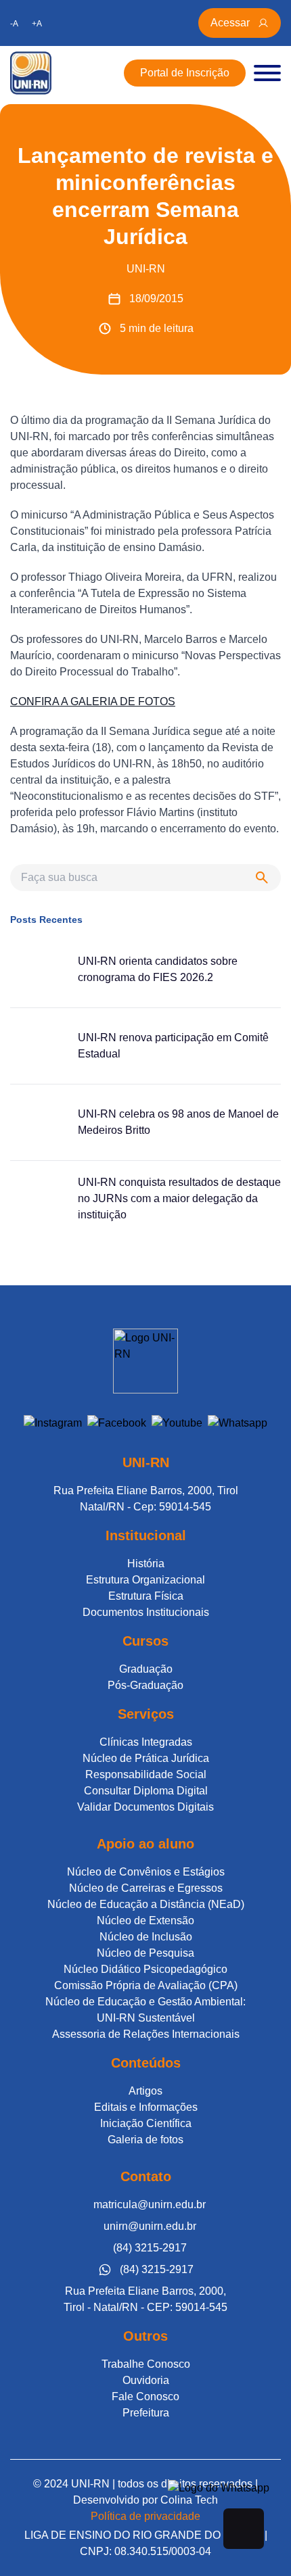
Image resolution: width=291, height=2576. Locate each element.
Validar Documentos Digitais (145, 1807)
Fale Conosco (145, 2396)
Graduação (146, 1669)
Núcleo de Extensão (145, 1921)
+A (37, 24)
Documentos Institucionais (146, 1612)
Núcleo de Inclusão (146, 1937)
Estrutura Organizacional (145, 1580)
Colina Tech (189, 2500)
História (146, 1564)
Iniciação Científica (146, 2123)
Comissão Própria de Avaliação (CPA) (146, 1985)
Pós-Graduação (145, 1685)
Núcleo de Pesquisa (145, 1953)
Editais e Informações (146, 2107)
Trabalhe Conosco (146, 2364)
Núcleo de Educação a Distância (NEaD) (146, 1904)
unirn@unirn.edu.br (150, 2226)
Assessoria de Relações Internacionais (146, 2034)
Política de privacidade (145, 2516)
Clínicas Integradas (146, 1742)
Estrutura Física (146, 1596)
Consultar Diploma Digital (146, 1791)
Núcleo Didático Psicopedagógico (145, 1969)
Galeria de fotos (145, 2140)
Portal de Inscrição (185, 73)
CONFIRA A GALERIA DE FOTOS (93, 701)
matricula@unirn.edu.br (150, 2204)
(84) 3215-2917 (150, 2248)
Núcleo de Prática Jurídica (146, 1758)
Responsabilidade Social (146, 1774)
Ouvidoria (146, 2380)
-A (14, 24)
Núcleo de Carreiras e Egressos (146, 1888)
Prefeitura (146, 2413)
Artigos (145, 2091)
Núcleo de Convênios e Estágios (146, 1872)
